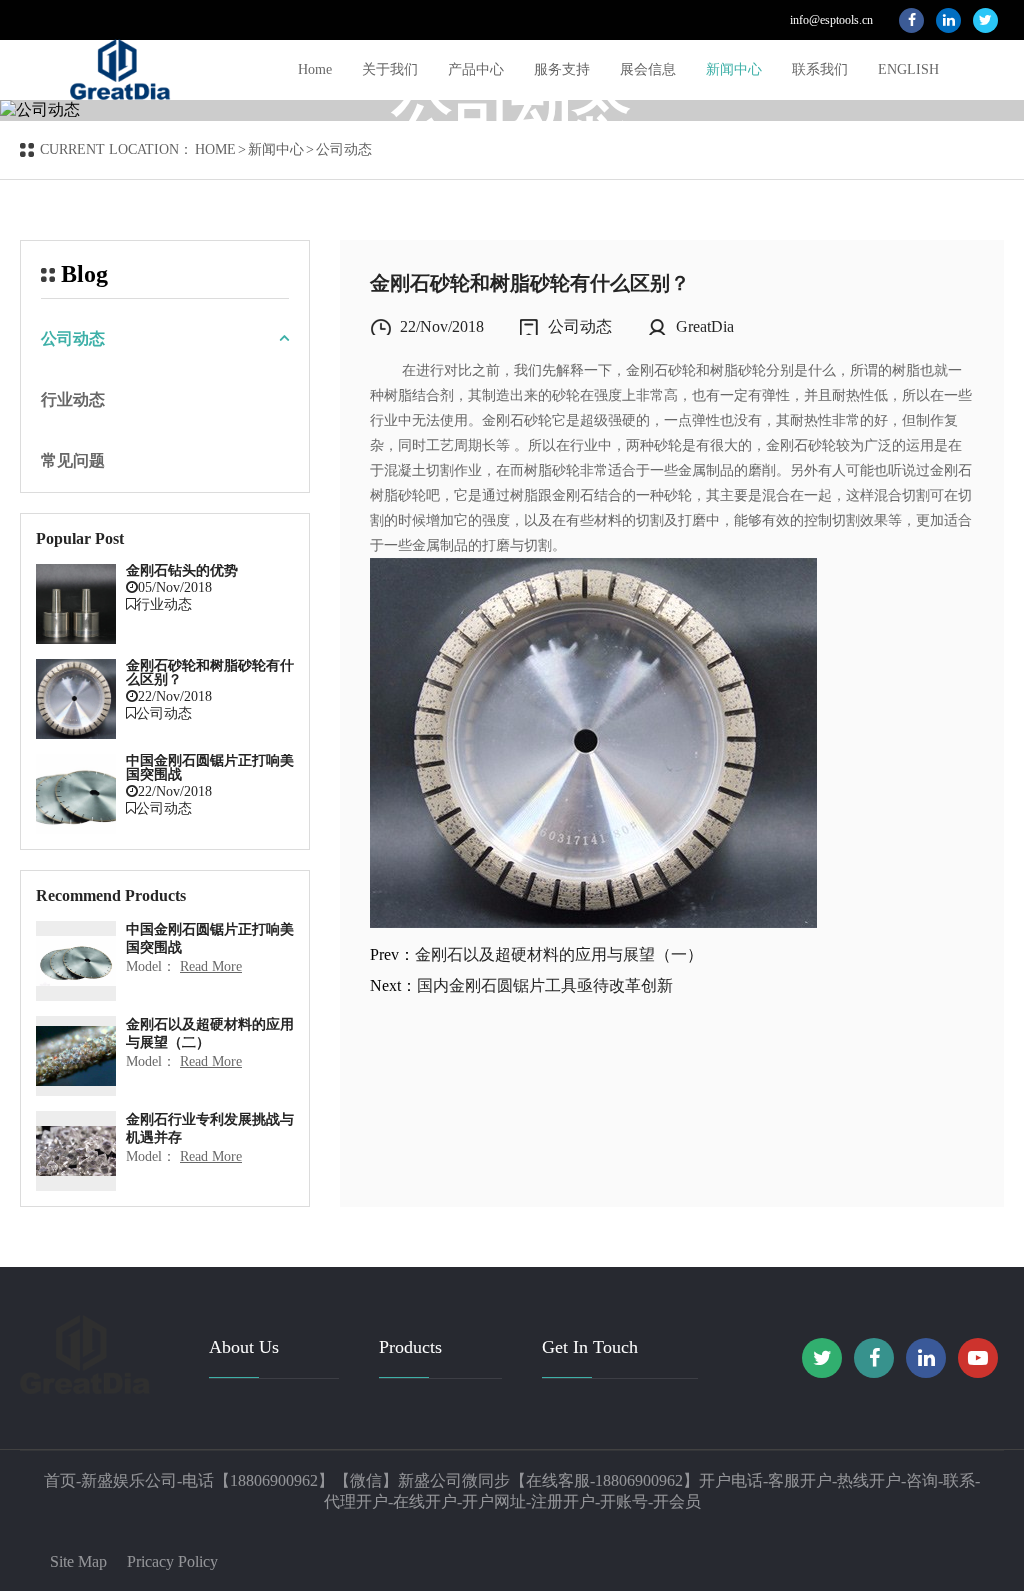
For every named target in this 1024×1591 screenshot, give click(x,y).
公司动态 (73, 338)
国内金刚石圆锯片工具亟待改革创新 (545, 985)
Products (410, 1347)
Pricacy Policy (172, 1561)
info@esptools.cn (831, 20)
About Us (244, 1347)
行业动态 (73, 399)
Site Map (78, 1561)
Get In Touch (590, 1347)
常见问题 (73, 460)
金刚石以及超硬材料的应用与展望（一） (559, 954)
